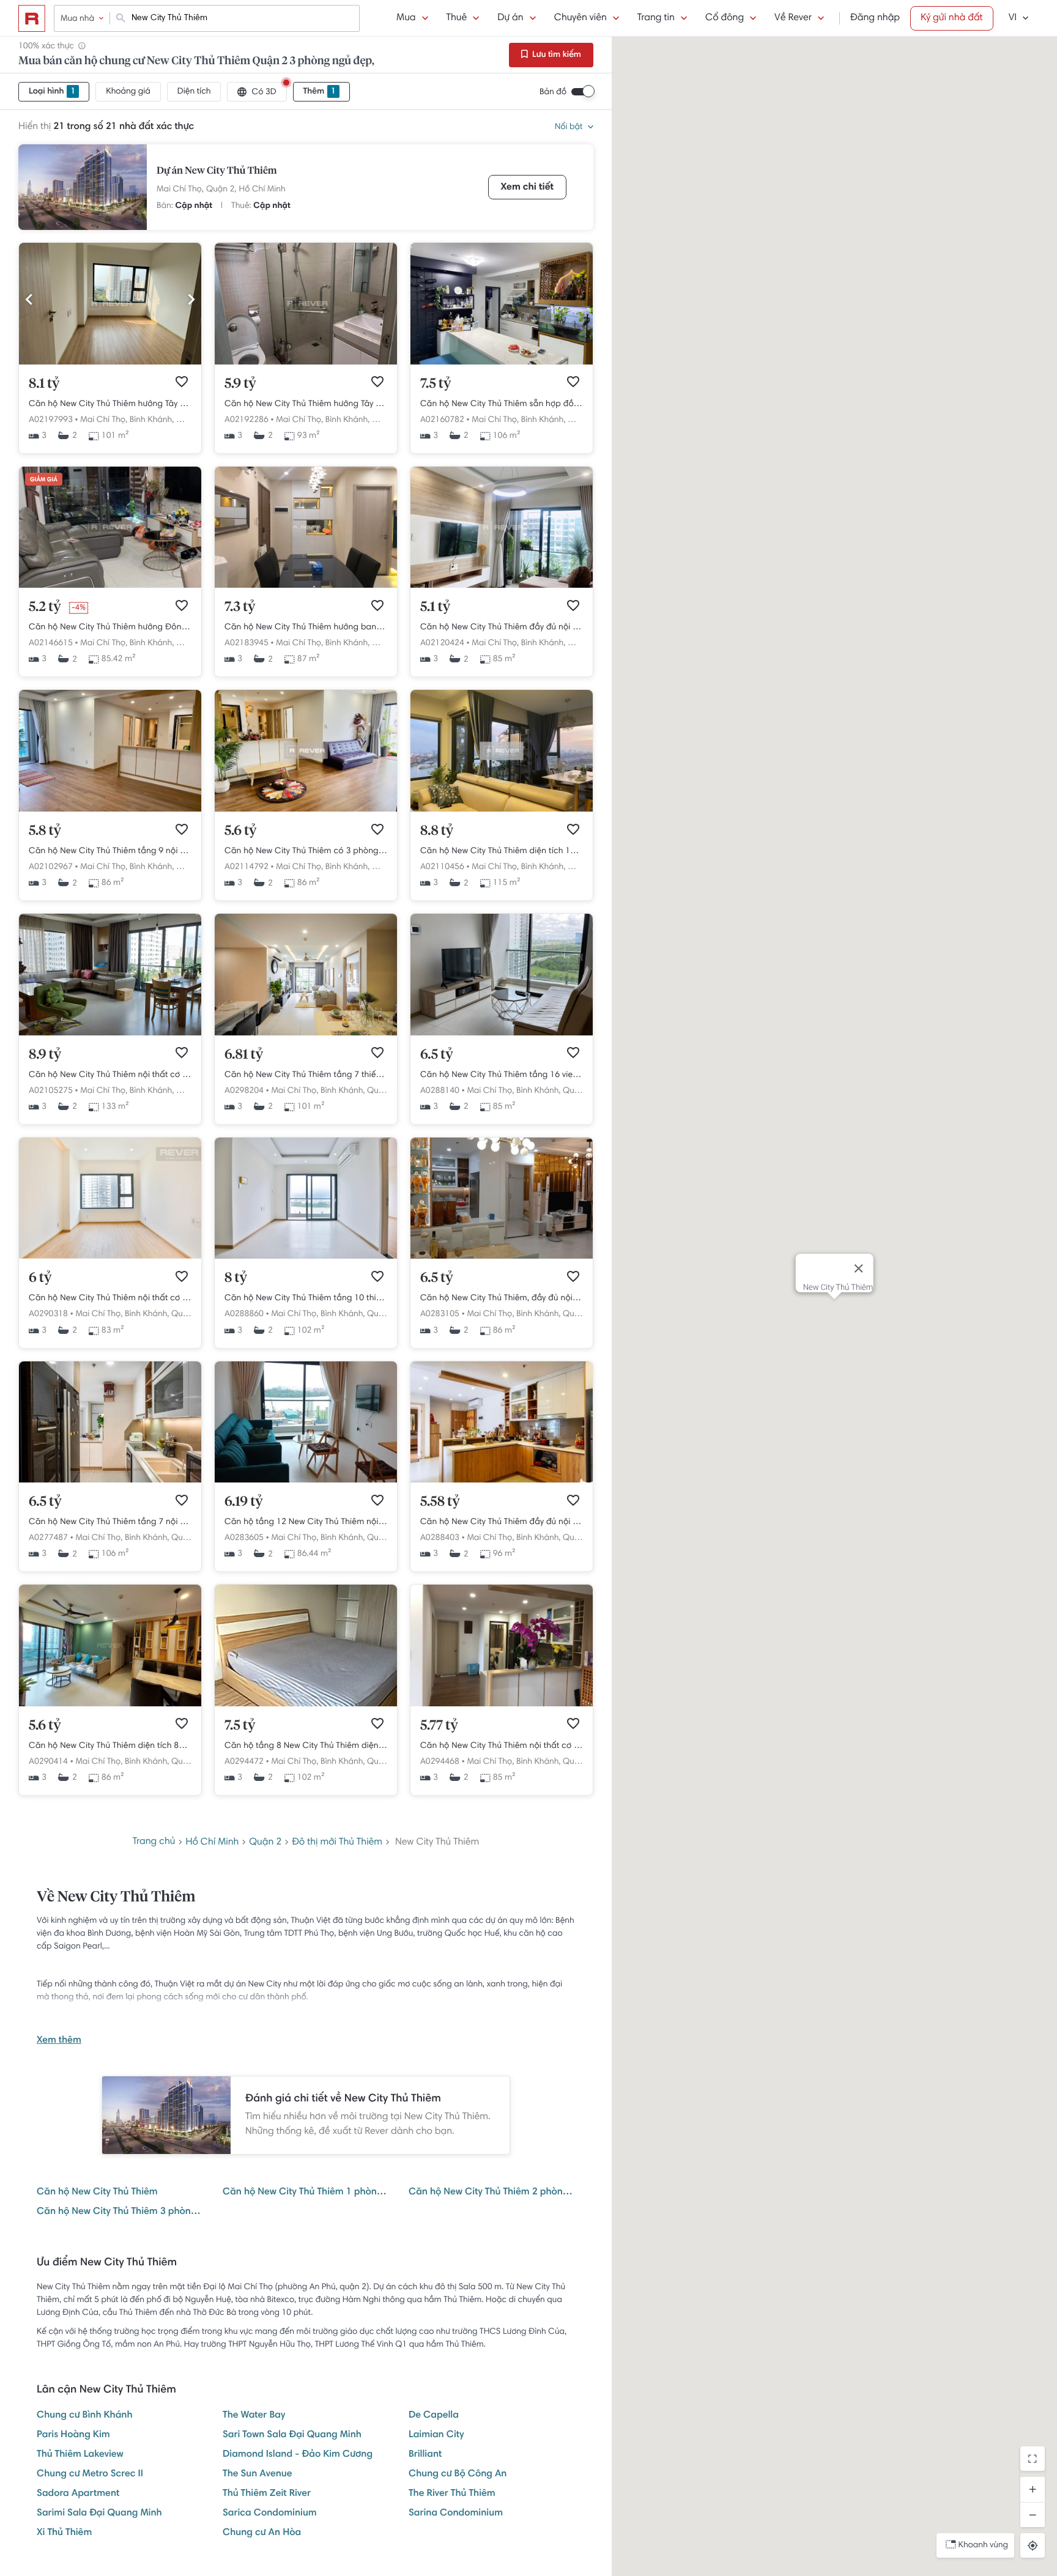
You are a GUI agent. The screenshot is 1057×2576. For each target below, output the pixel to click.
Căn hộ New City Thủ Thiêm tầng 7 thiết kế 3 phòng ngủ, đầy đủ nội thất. (306, 1075)
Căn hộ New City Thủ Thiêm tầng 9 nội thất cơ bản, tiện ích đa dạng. (110, 851)
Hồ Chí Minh (262, 190)
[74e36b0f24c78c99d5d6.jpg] (110, 363)
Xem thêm (59, 2041)
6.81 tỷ (244, 1055)
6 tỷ (40, 1278)
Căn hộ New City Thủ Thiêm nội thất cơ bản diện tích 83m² (110, 1298)
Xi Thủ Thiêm (64, 2533)
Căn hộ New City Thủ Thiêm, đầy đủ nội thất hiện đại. (502, 1298)
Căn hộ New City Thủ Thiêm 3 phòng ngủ (120, 2212)
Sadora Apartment (78, 2494)
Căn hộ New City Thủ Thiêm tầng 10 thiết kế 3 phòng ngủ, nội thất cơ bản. (306, 1298)
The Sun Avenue (258, 2474)
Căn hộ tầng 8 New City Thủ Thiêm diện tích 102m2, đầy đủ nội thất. (306, 1746)
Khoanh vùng (983, 2545)
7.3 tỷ (240, 607)
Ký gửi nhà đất (952, 18)
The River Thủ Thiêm (452, 2494)
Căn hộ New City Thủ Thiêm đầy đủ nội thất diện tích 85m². (502, 627)
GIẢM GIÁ (44, 480)
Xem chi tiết (527, 188)
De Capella (434, 2416)
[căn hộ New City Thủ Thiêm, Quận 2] (502, 1257)
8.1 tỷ (44, 384)
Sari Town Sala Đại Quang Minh (292, 2435)
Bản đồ (553, 92)
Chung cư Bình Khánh (84, 2416)
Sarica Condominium (270, 2514)
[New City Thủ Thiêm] (83, 187)
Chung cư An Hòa (262, 2533)
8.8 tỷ (437, 831)
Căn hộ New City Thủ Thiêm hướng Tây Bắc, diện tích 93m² (306, 404)
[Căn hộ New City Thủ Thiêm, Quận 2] (110, 810)
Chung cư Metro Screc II (90, 2474)
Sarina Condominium (456, 2514)
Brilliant (425, 2455)
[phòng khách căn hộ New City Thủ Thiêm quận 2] (306, 1481)
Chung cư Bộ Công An (458, 2474)
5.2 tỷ (45, 607)
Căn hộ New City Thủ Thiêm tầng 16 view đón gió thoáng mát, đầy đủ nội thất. (502, 1075)
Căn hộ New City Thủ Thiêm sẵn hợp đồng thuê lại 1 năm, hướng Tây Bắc (502, 404)
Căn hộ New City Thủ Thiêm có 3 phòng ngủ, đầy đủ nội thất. (306, 851)
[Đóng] (858, 1268)
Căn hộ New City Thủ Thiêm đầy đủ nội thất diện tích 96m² (502, 1522)
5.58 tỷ (440, 1502)
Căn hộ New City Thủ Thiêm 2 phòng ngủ (492, 2193)
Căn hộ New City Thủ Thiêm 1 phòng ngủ (306, 2193)
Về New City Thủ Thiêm (116, 1898)
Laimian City (436, 2435)
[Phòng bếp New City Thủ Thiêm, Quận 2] (110, 1481)
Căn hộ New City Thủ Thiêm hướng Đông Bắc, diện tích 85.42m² (110, 627)
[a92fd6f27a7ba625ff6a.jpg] (110, 586)
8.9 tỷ (45, 1055)
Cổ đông (725, 18)
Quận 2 (265, 1843)
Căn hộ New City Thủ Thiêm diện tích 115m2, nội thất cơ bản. (502, 851)
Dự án (510, 18)
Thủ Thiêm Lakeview (80, 2455)
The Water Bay (254, 2416)
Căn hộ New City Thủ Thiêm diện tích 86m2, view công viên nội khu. (110, 1746)
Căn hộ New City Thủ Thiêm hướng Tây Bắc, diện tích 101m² (110, 404)
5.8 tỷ (45, 831)
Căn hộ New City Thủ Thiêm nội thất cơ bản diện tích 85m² (502, 1746)
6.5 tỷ (437, 1055)
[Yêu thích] (182, 382)
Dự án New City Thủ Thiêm (217, 171)
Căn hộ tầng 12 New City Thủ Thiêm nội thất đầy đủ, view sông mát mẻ (306, 1522)
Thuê (457, 18)
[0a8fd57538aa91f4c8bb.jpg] (306, 363)
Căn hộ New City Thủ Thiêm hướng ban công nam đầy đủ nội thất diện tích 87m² (306, 627)
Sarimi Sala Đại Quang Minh (99, 2514)
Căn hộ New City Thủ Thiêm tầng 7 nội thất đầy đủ (110, 1522)
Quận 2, (221, 190)
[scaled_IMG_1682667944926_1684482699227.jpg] (502, 363)
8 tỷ (236, 1278)
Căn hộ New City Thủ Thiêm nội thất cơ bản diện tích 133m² (110, 1075)
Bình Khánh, (152, 420)
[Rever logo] (32, 18)
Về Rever (793, 18)
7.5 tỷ (436, 384)
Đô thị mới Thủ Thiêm (337, 1843)
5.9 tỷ (240, 384)
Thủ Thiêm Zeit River (267, 2494)
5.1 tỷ (435, 607)
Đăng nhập (875, 18)
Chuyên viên (580, 18)
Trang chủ (154, 1842)
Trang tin (656, 18)
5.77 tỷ (439, 1726)
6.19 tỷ (244, 1502)
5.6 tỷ (241, 831)
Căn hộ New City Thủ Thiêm (97, 2193)
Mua (406, 18)
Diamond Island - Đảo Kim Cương (298, 2455)
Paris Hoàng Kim (73, 2435)
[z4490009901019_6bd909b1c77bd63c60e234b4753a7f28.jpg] (306, 586)
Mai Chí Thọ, (180, 190)
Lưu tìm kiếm (556, 55)
